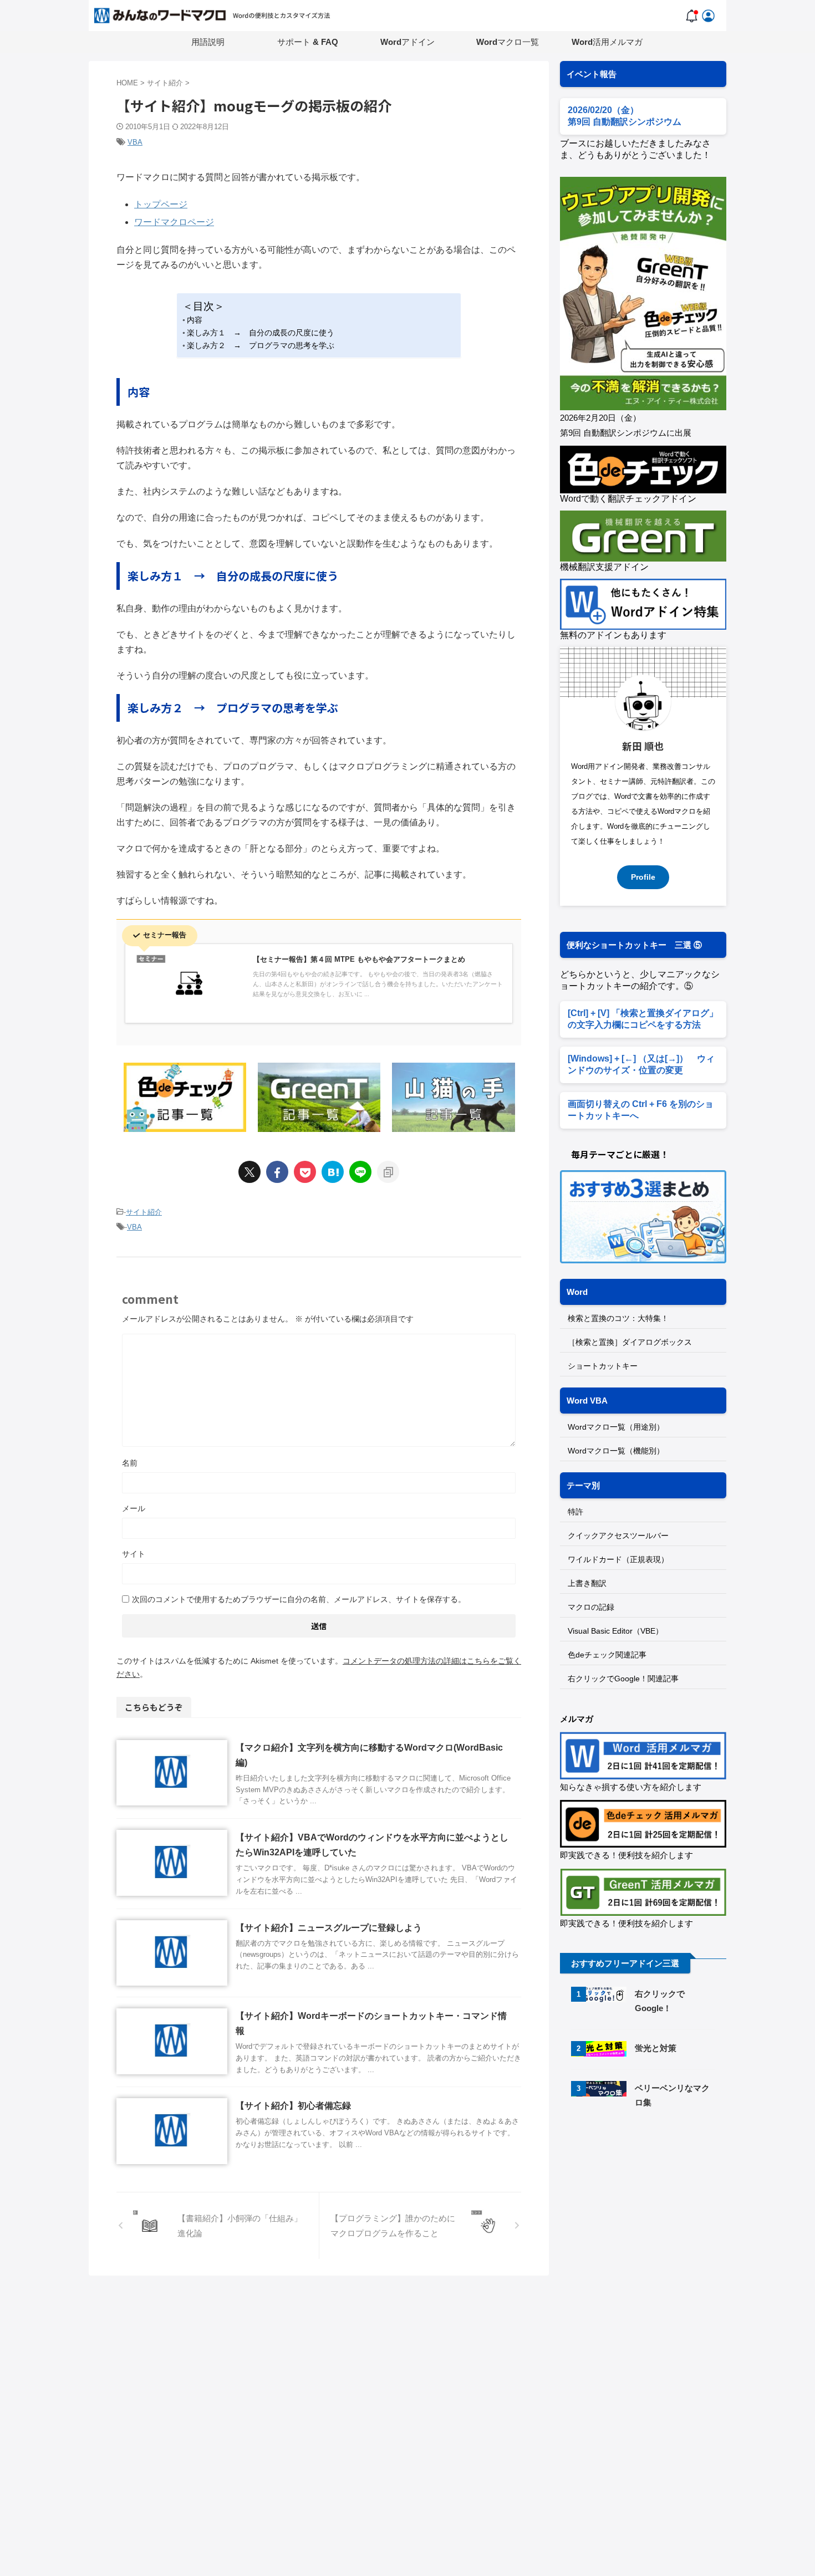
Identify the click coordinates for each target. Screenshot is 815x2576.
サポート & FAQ (308, 42)
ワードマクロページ (174, 222)
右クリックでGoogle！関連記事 (623, 1679)
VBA (135, 142)
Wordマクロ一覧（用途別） (616, 1427)
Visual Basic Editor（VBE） (615, 1631)
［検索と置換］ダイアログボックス (630, 1342)
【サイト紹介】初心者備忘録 (293, 2106)
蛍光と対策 (656, 2048)
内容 (195, 320)
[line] (360, 1172)
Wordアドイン (407, 42)
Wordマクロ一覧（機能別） (616, 1451)
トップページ (161, 204)
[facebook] (277, 1172)
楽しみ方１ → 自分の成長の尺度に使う (261, 333)
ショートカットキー (603, 1366)
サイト (134, 1554)
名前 (130, 1463)
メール (134, 1508)
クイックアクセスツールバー (618, 1536)
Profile (643, 877)
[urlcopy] (388, 1172)
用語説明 (208, 42)
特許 (575, 1512)
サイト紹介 (144, 1212)
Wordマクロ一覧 (508, 42)
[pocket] (305, 1172)
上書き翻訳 (587, 1583)
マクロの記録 (591, 1607)
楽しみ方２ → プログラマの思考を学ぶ (261, 345)
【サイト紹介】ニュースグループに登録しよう (329, 1928)
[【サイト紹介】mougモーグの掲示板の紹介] (333, 1172)
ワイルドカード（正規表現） (618, 1559)
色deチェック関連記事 (607, 1655)
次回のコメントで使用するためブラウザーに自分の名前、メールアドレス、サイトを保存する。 (299, 1599)
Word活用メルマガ (607, 42)
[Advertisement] (653, 2212)
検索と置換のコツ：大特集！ (618, 1318)
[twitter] (249, 1172)
